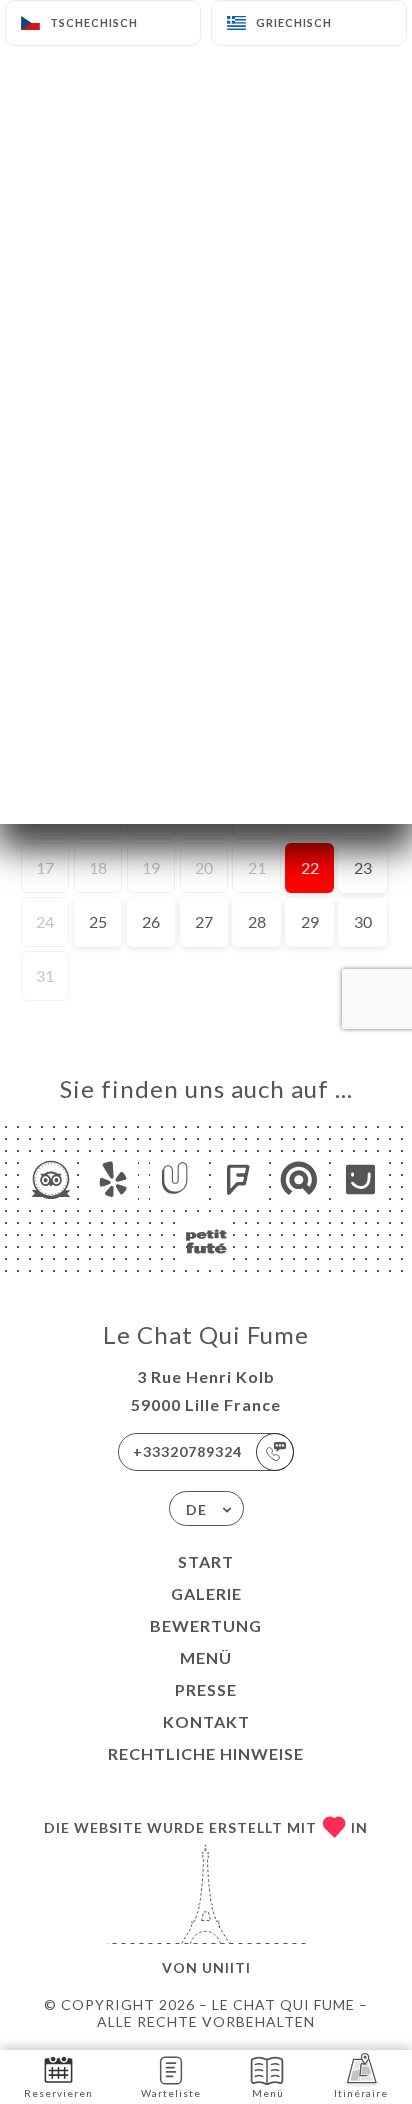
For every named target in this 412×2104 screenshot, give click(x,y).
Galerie (206, 1593)
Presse (206, 1689)
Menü (206, 1657)
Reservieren (58, 2093)
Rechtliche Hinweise (206, 1753)
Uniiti (226, 1967)
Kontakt (206, 1721)
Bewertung (206, 1625)
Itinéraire (361, 2093)
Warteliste (171, 2093)
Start (206, 1561)
